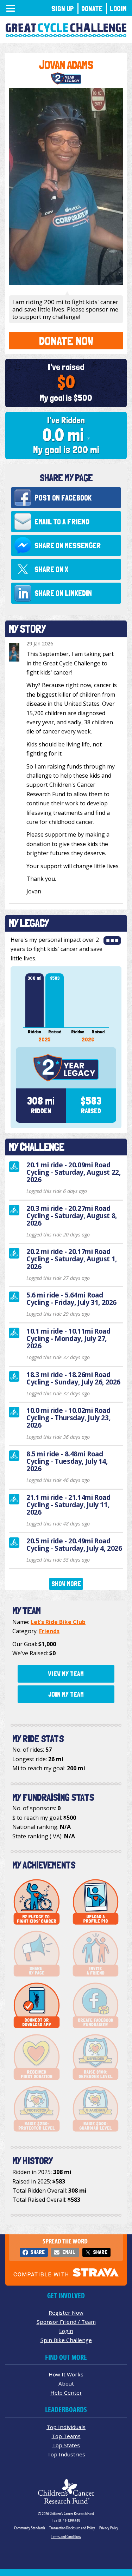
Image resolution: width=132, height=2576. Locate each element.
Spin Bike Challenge (66, 2340)
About (66, 2383)
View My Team (66, 1674)
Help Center (66, 2393)
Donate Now (66, 341)
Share (37, 2252)
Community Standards (30, 2528)
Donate (92, 9)
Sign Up (63, 9)
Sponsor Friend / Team (66, 2322)
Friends (49, 1631)
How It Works (66, 2374)
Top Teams (66, 2436)
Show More (66, 1584)
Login (118, 9)
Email (69, 2252)
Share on (68, 545)
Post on (63, 498)
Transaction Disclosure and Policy (72, 2528)
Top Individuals (66, 2427)
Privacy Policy (109, 2528)
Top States (66, 2445)
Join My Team (66, 1694)
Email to (62, 522)
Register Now (66, 2313)
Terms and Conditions (66, 2537)
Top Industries (66, 2454)
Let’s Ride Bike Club (58, 1622)
